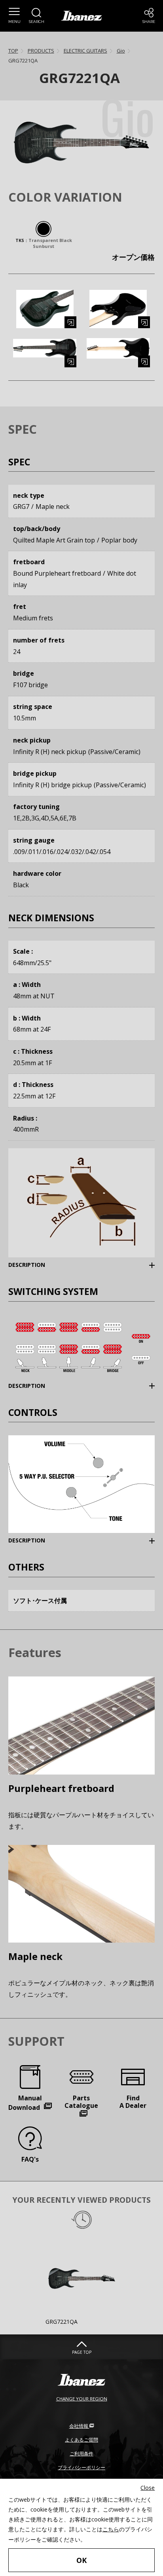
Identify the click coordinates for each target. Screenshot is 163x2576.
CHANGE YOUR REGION (82, 2399)
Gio (121, 51)
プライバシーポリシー (81, 2467)
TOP (13, 51)
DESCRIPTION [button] (39, 1264)
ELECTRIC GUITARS (85, 51)
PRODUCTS (41, 51)
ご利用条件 (81, 2454)
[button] (14, 16)
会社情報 (79, 2426)
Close (148, 2488)
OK (81, 2560)
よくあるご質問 (81, 2440)
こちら (111, 2529)
